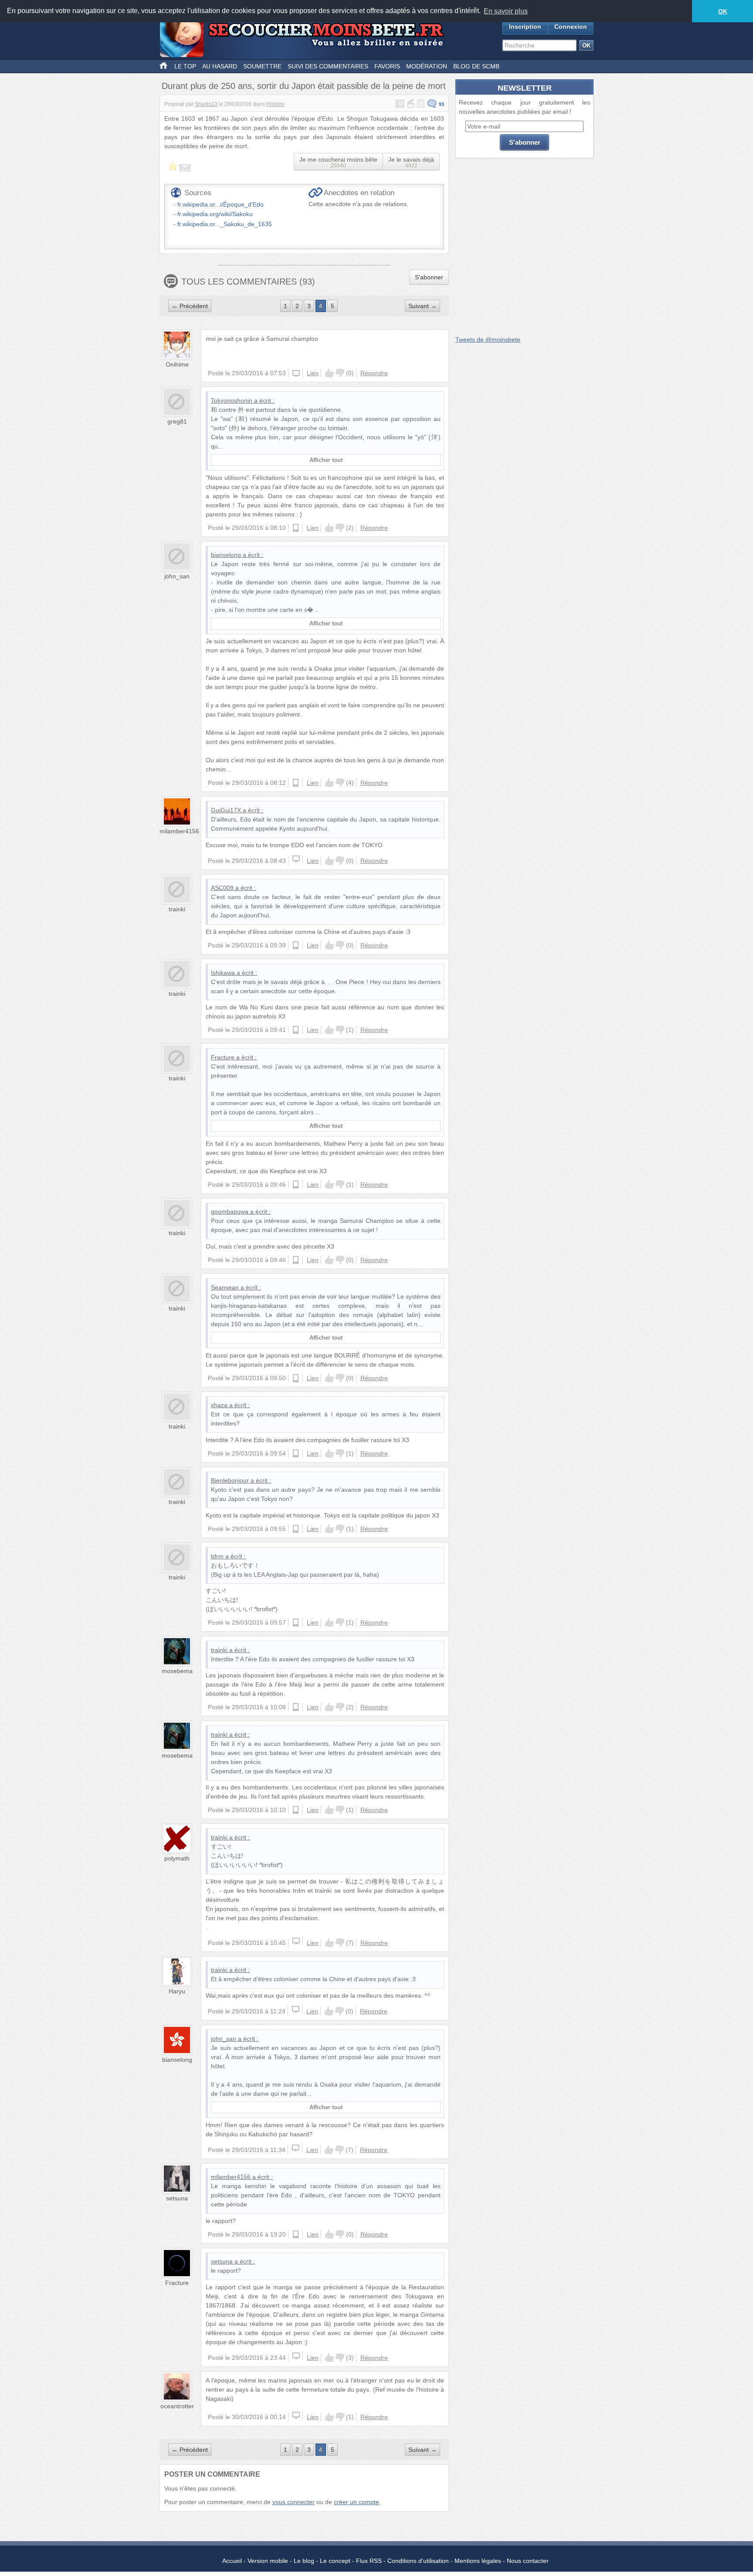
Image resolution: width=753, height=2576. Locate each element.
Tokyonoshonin (232, 400)
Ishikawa (223, 973)
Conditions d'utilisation (418, 2561)
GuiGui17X (226, 810)
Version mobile (268, 2561)
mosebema (177, 1671)
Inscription (525, 27)
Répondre (374, 373)
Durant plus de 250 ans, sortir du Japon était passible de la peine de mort (304, 86)
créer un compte (356, 2502)
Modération (427, 66)
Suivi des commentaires (328, 66)
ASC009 (222, 888)
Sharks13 (206, 104)
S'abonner (429, 277)
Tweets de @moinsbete (488, 339)
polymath (177, 1858)
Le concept (335, 2561)
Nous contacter (528, 2561)
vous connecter (293, 2502)
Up (329, 373)
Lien (313, 373)
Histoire (275, 104)
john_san (177, 576)
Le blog (304, 2561)
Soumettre (262, 66)
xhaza (219, 1405)
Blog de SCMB (476, 66)
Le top (185, 66)
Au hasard (220, 66)
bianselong (226, 555)
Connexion (571, 27)
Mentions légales (478, 2561)
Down (340, 373)
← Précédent (190, 306)
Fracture (223, 1057)
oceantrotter (177, 2406)
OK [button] (723, 11)
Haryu (177, 1991)
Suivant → (422, 306)
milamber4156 (179, 831)
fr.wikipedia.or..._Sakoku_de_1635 (225, 224)
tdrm (217, 1556)
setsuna (177, 2198)
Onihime (177, 364)
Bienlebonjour (230, 1480)
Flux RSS (369, 2561)
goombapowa (230, 1212)
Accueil (232, 2561)
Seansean (225, 1287)
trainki (177, 909)
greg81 (177, 421)
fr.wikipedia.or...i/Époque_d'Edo (220, 204)
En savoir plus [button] (506, 11)
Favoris (387, 66)
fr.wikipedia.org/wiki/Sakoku (215, 214)
